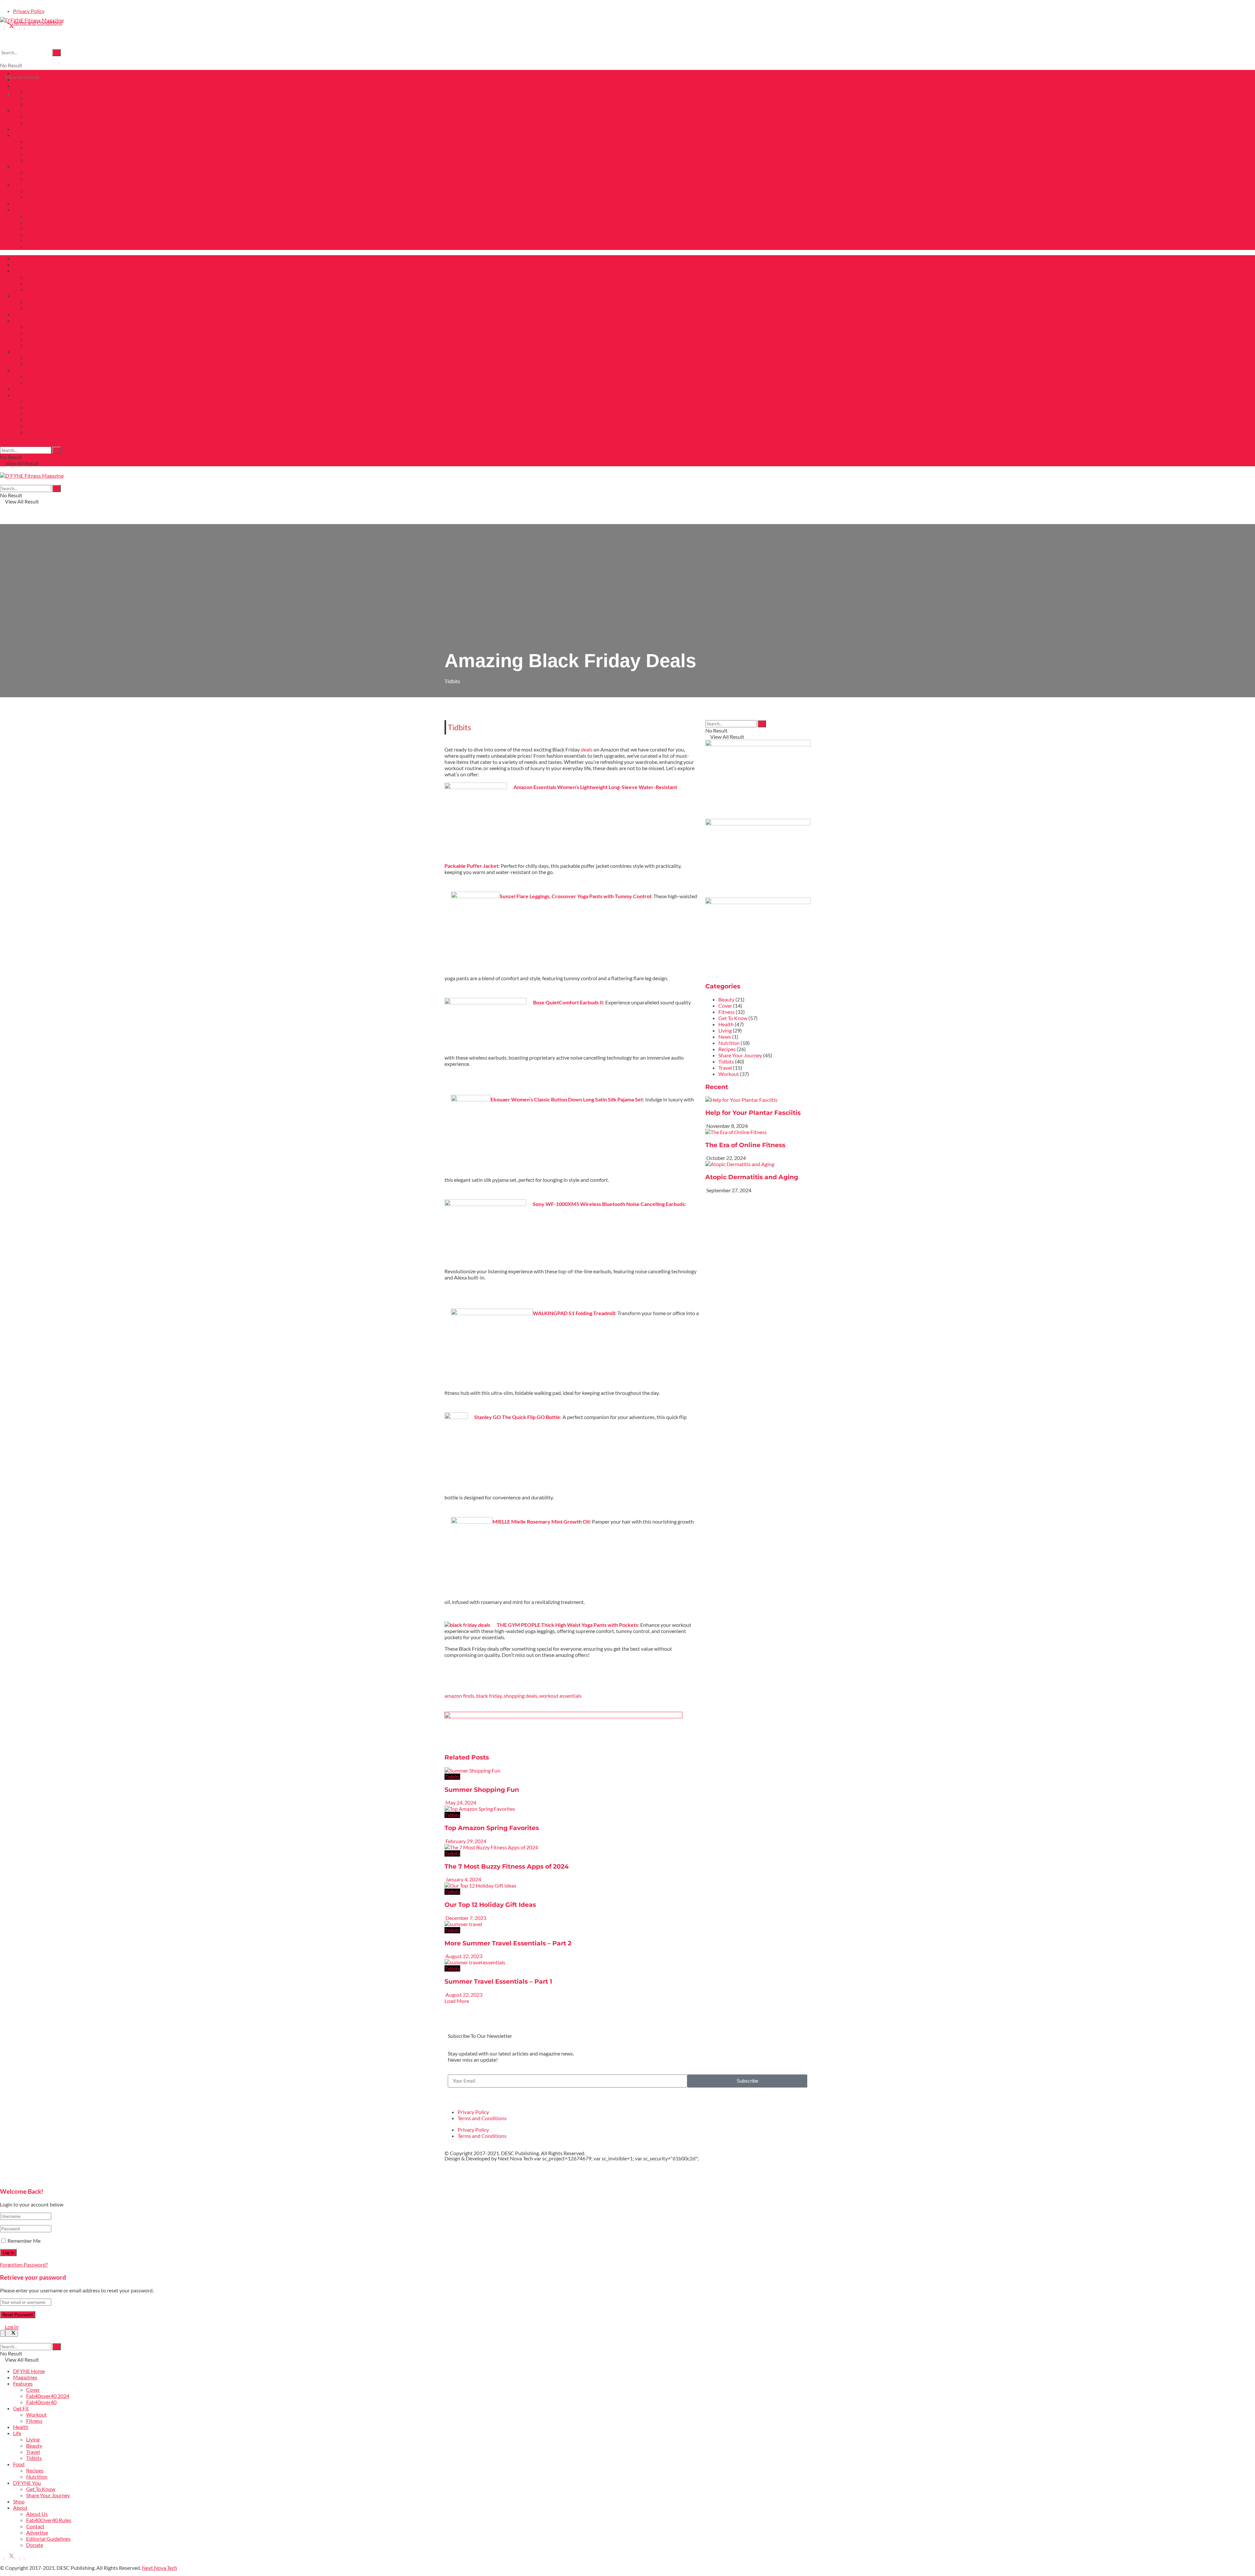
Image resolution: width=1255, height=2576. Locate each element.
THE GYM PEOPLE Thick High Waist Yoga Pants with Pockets (567, 1625)
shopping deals (520, 1696)
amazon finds (459, 1696)
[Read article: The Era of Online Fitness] (758, 1132)
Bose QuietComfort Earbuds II (568, 1002)
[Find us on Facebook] (2, 26)
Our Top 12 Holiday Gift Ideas (490, 1905)
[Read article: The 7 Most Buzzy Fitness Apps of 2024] (572, 1847)
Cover (33, 92)
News (725, 1037)
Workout (36, 116)
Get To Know (41, 191)
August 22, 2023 (463, 1956)
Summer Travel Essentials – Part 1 (498, 1982)
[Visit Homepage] (32, 20)
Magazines (25, 79)
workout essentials (561, 1696)
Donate (35, 247)
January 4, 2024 (463, 1879)
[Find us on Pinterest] (22, 26)
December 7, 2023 (465, 1918)
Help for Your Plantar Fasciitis (753, 1113)
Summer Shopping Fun (482, 1790)
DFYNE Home (29, 73)
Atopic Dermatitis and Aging (752, 1177)
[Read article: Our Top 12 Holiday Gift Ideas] (572, 1885)
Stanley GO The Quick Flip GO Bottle (517, 1417)
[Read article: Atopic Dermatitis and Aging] (758, 1164)
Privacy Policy (29, 11)
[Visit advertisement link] (563, 1716)
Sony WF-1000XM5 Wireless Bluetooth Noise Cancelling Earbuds (609, 1204)
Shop (19, 203)
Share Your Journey (48, 197)
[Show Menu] (2, 469)
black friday (489, 1696)
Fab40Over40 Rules (49, 222)
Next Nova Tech (515, 2158)
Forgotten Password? (24, 2264)
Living (33, 141)
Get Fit (21, 110)
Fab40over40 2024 (48, 98)
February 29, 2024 (465, 1841)
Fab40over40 (41, 104)
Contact (35, 228)
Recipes (35, 172)
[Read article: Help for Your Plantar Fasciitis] (758, 1100)
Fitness (34, 123)
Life (17, 135)
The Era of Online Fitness (745, 1145)
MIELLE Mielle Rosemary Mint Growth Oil (541, 1521)
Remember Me (24, 2241)
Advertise (37, 234)
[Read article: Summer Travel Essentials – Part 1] (572, 1962)
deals (587, 749)
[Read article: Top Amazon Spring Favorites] (572, 1809)
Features (23, 85)
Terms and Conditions (482, 2118)
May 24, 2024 (460, 1802)
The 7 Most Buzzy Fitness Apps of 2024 (507, 1866)
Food (19, 166)
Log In (11, 2327)
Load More (457, 2001)
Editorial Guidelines (48, 241)
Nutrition (37, 179)
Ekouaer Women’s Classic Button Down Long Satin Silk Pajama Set (567, 1099)
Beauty (34, 148)
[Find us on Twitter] (10, 26)
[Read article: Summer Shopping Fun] (572, 1770)
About (20, 210)
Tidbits (34, 160)
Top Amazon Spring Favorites (492, 1828)
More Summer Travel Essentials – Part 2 (508, 1943)
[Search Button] (57, 53)
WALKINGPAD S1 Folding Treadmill (574, 1313)
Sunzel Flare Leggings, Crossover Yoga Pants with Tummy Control (575, 896)
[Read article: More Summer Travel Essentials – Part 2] (572, 1924)
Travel (33, 154)
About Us (37, 216)
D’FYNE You (27, 185)
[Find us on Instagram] (17, 26)
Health (21, 129)
